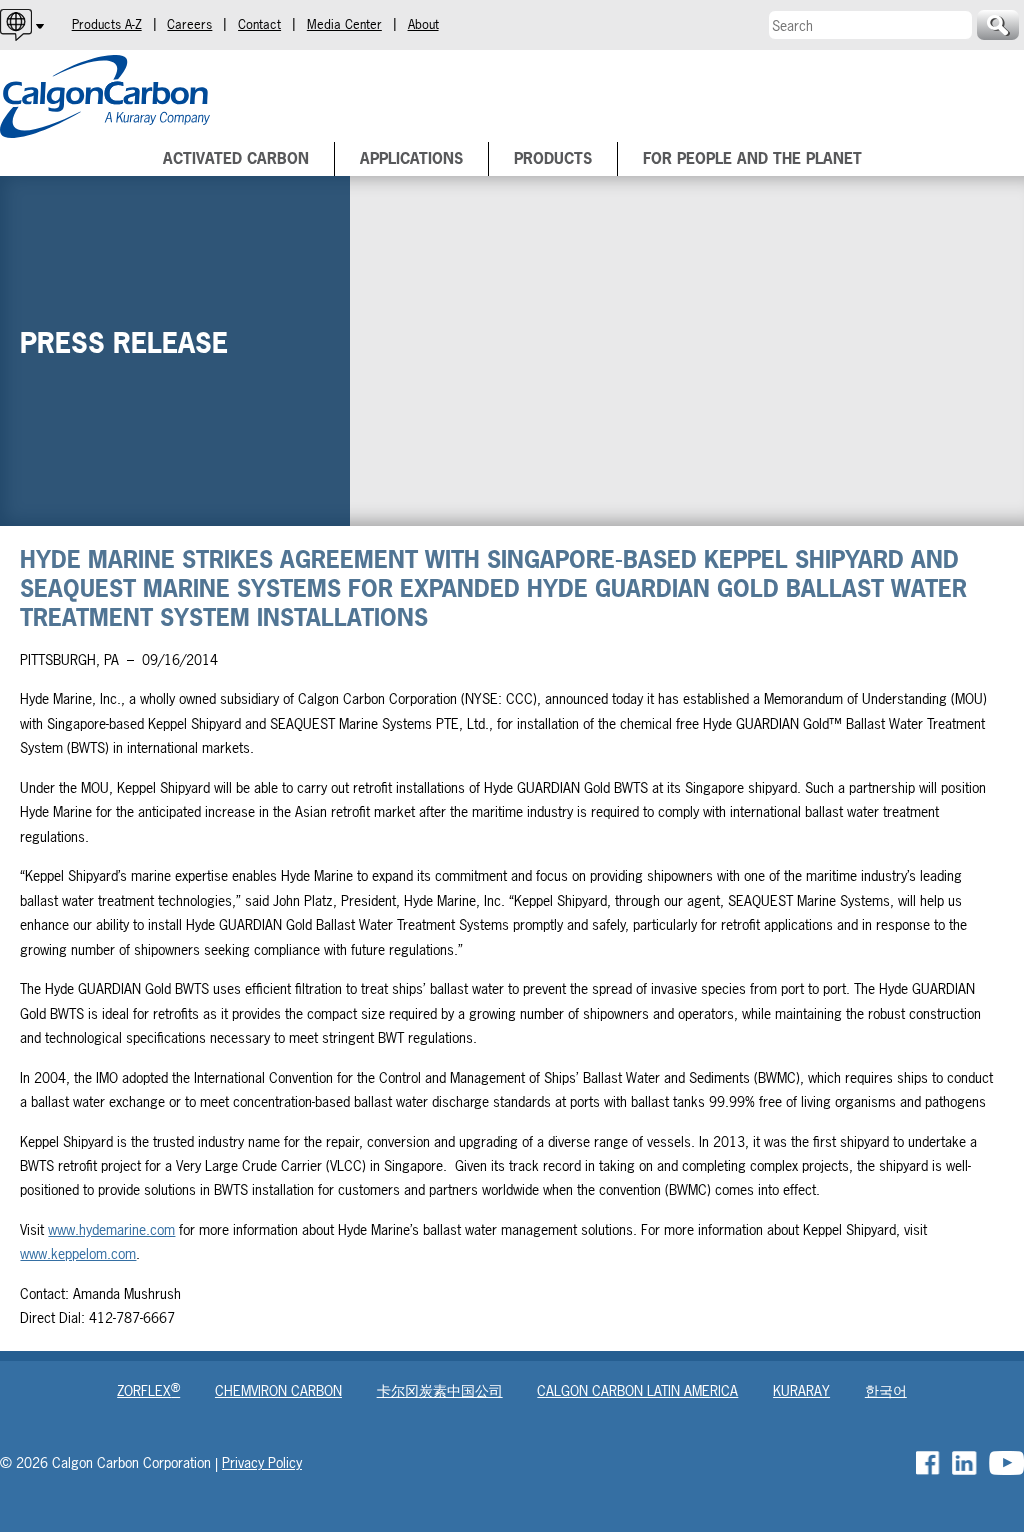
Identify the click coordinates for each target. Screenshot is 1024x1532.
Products (553, 158)
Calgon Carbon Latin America (637, 1390)
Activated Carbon (236, 158)
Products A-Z (107, 24)
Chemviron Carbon (278, 1390)
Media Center (344, 24)
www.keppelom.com (78, 1253)
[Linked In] (964, 1463)
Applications (411, 158)
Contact (259, 24)
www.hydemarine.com (111, 1229)
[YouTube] (1006, 1463)
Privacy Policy (262, 1462)
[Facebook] (928, 1463)
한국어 (886, 1390)
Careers (189, 24)
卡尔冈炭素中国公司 (440, 1390)
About (423, 24)
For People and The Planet (752, 158)
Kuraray (801, 1390)
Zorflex (148, 1390)
